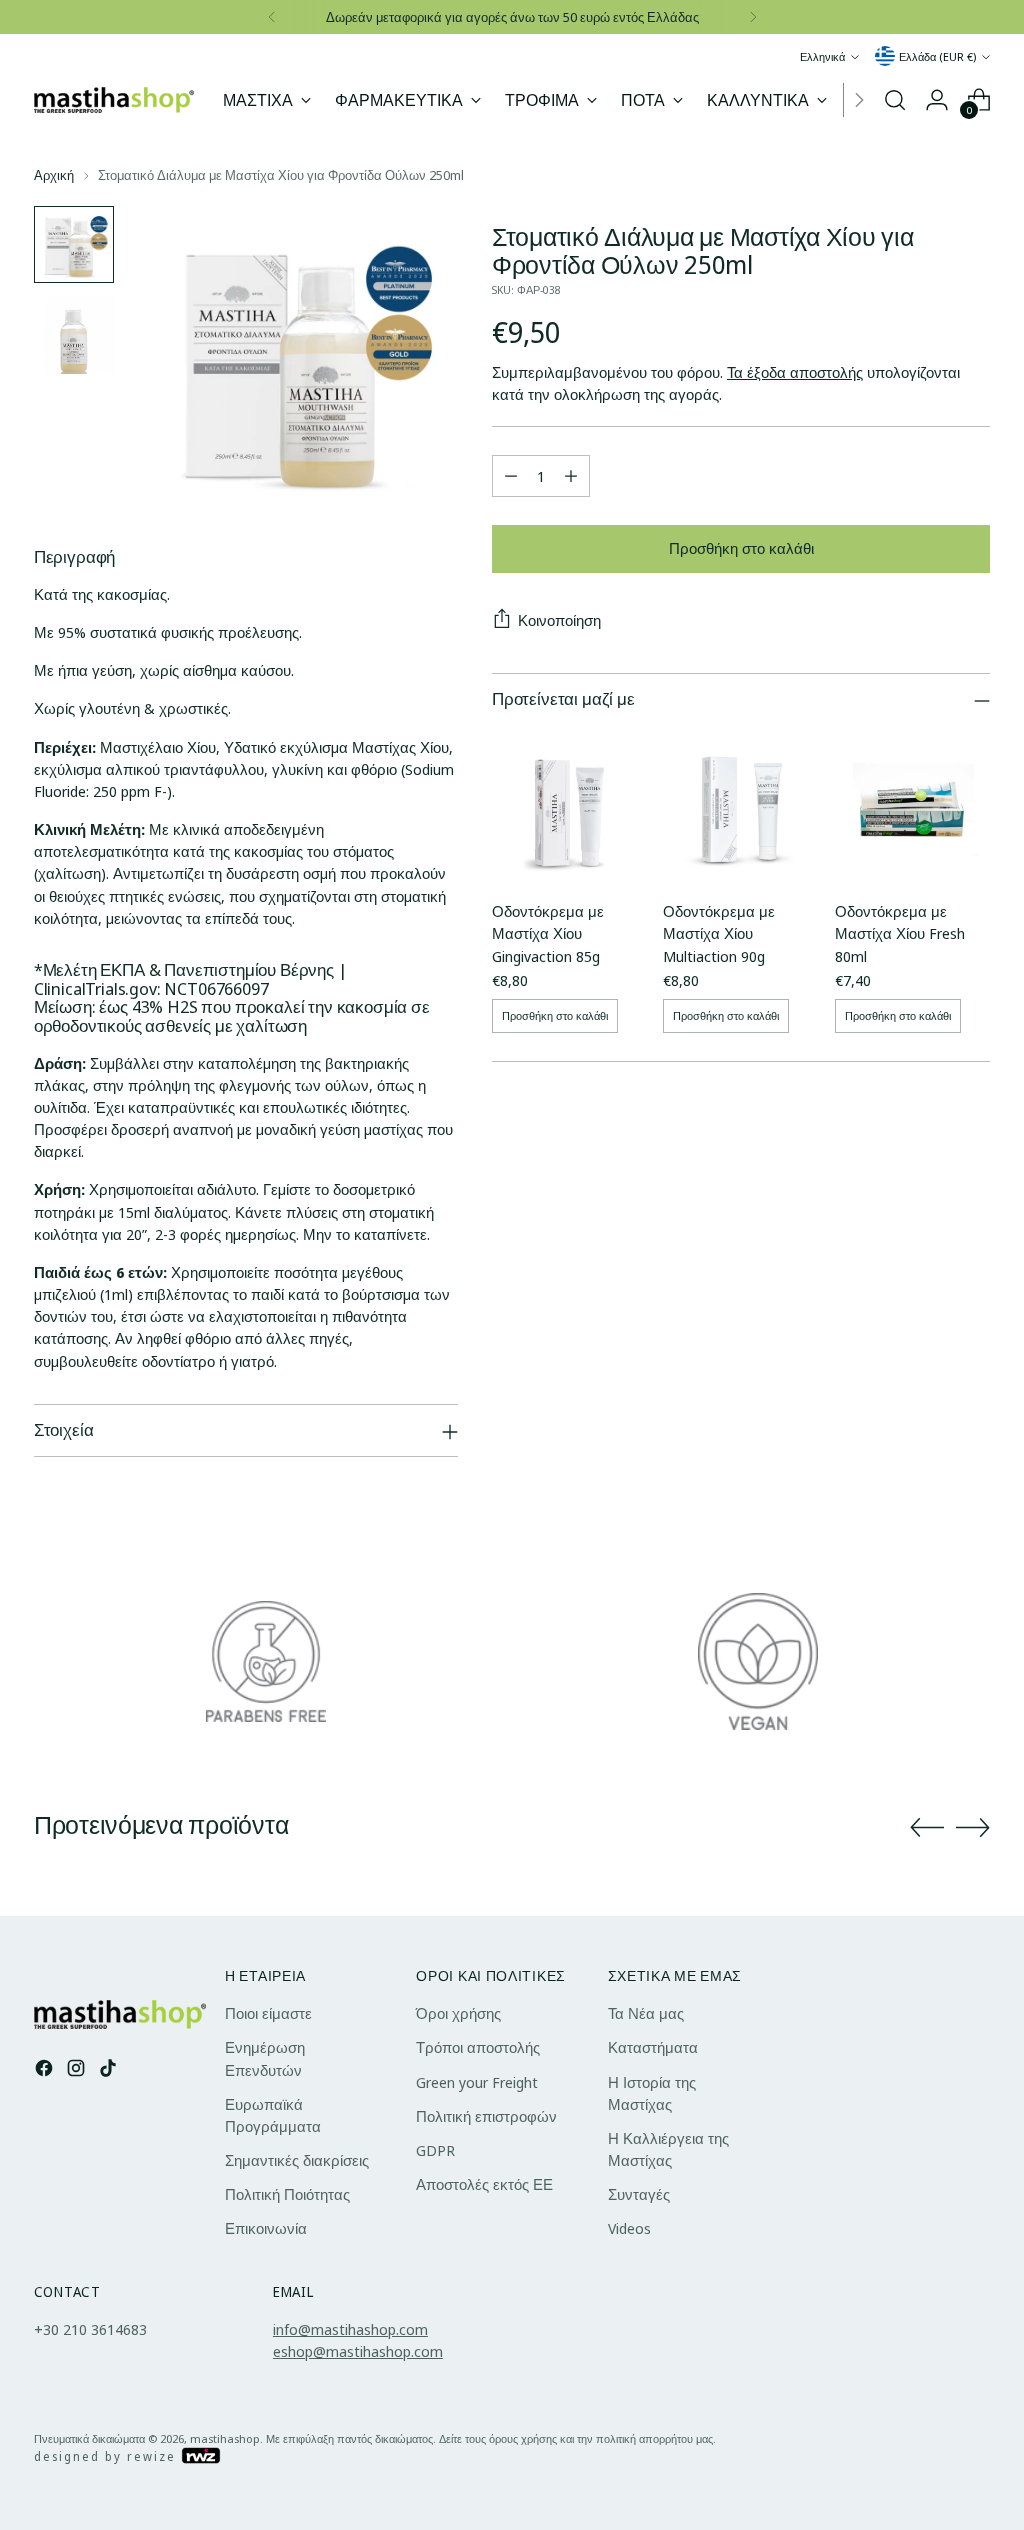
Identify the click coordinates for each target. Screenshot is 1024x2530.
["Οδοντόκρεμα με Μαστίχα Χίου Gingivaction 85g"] (569, 806)
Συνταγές (639, 2194)
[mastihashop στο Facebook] (46, 2070)
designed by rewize (107, 2456)
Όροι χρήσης (458, 2013)
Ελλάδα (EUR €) (937, 56)
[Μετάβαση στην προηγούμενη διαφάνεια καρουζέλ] (927, 1828)
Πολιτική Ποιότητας (287, 2194)
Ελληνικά (822, 56)
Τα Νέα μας (646, 2013)
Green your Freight (477, 2082)
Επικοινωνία (266, 2228)
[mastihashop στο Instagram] (78, 2070)
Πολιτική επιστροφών (486, 2116)
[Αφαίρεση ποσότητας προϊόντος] (511, 476)
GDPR (435, 2150)
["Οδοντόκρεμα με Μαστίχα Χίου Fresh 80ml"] (912, 806)
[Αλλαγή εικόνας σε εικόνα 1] (74, 244)
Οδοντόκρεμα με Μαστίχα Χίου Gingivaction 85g (548, 933)
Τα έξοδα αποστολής (795, 372)
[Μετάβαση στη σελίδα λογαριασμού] (937, 100)
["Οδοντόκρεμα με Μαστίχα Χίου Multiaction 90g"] (740, 806)
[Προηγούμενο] (272, 17)
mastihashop (225, 2438)
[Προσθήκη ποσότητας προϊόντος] (571, 476)
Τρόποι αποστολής (478, 2047)
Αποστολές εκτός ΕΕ (484, 2184)
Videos (629, 2228)
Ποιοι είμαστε (268, 2013)
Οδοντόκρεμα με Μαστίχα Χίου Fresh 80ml (900, 933)
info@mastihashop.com (350, 2329)
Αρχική (54, 175)
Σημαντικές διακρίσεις (297, 2160)
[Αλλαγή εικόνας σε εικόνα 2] (74, 334)
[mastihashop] (114, 100)
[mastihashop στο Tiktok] (110, 2070)
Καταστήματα (653, 2047)
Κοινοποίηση (559, 620)
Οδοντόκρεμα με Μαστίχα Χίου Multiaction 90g (719, 933)
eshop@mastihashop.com (358, 2351)
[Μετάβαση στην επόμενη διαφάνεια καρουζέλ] (973, 1827)
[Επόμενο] (753, 17)
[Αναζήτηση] (895, 100)
